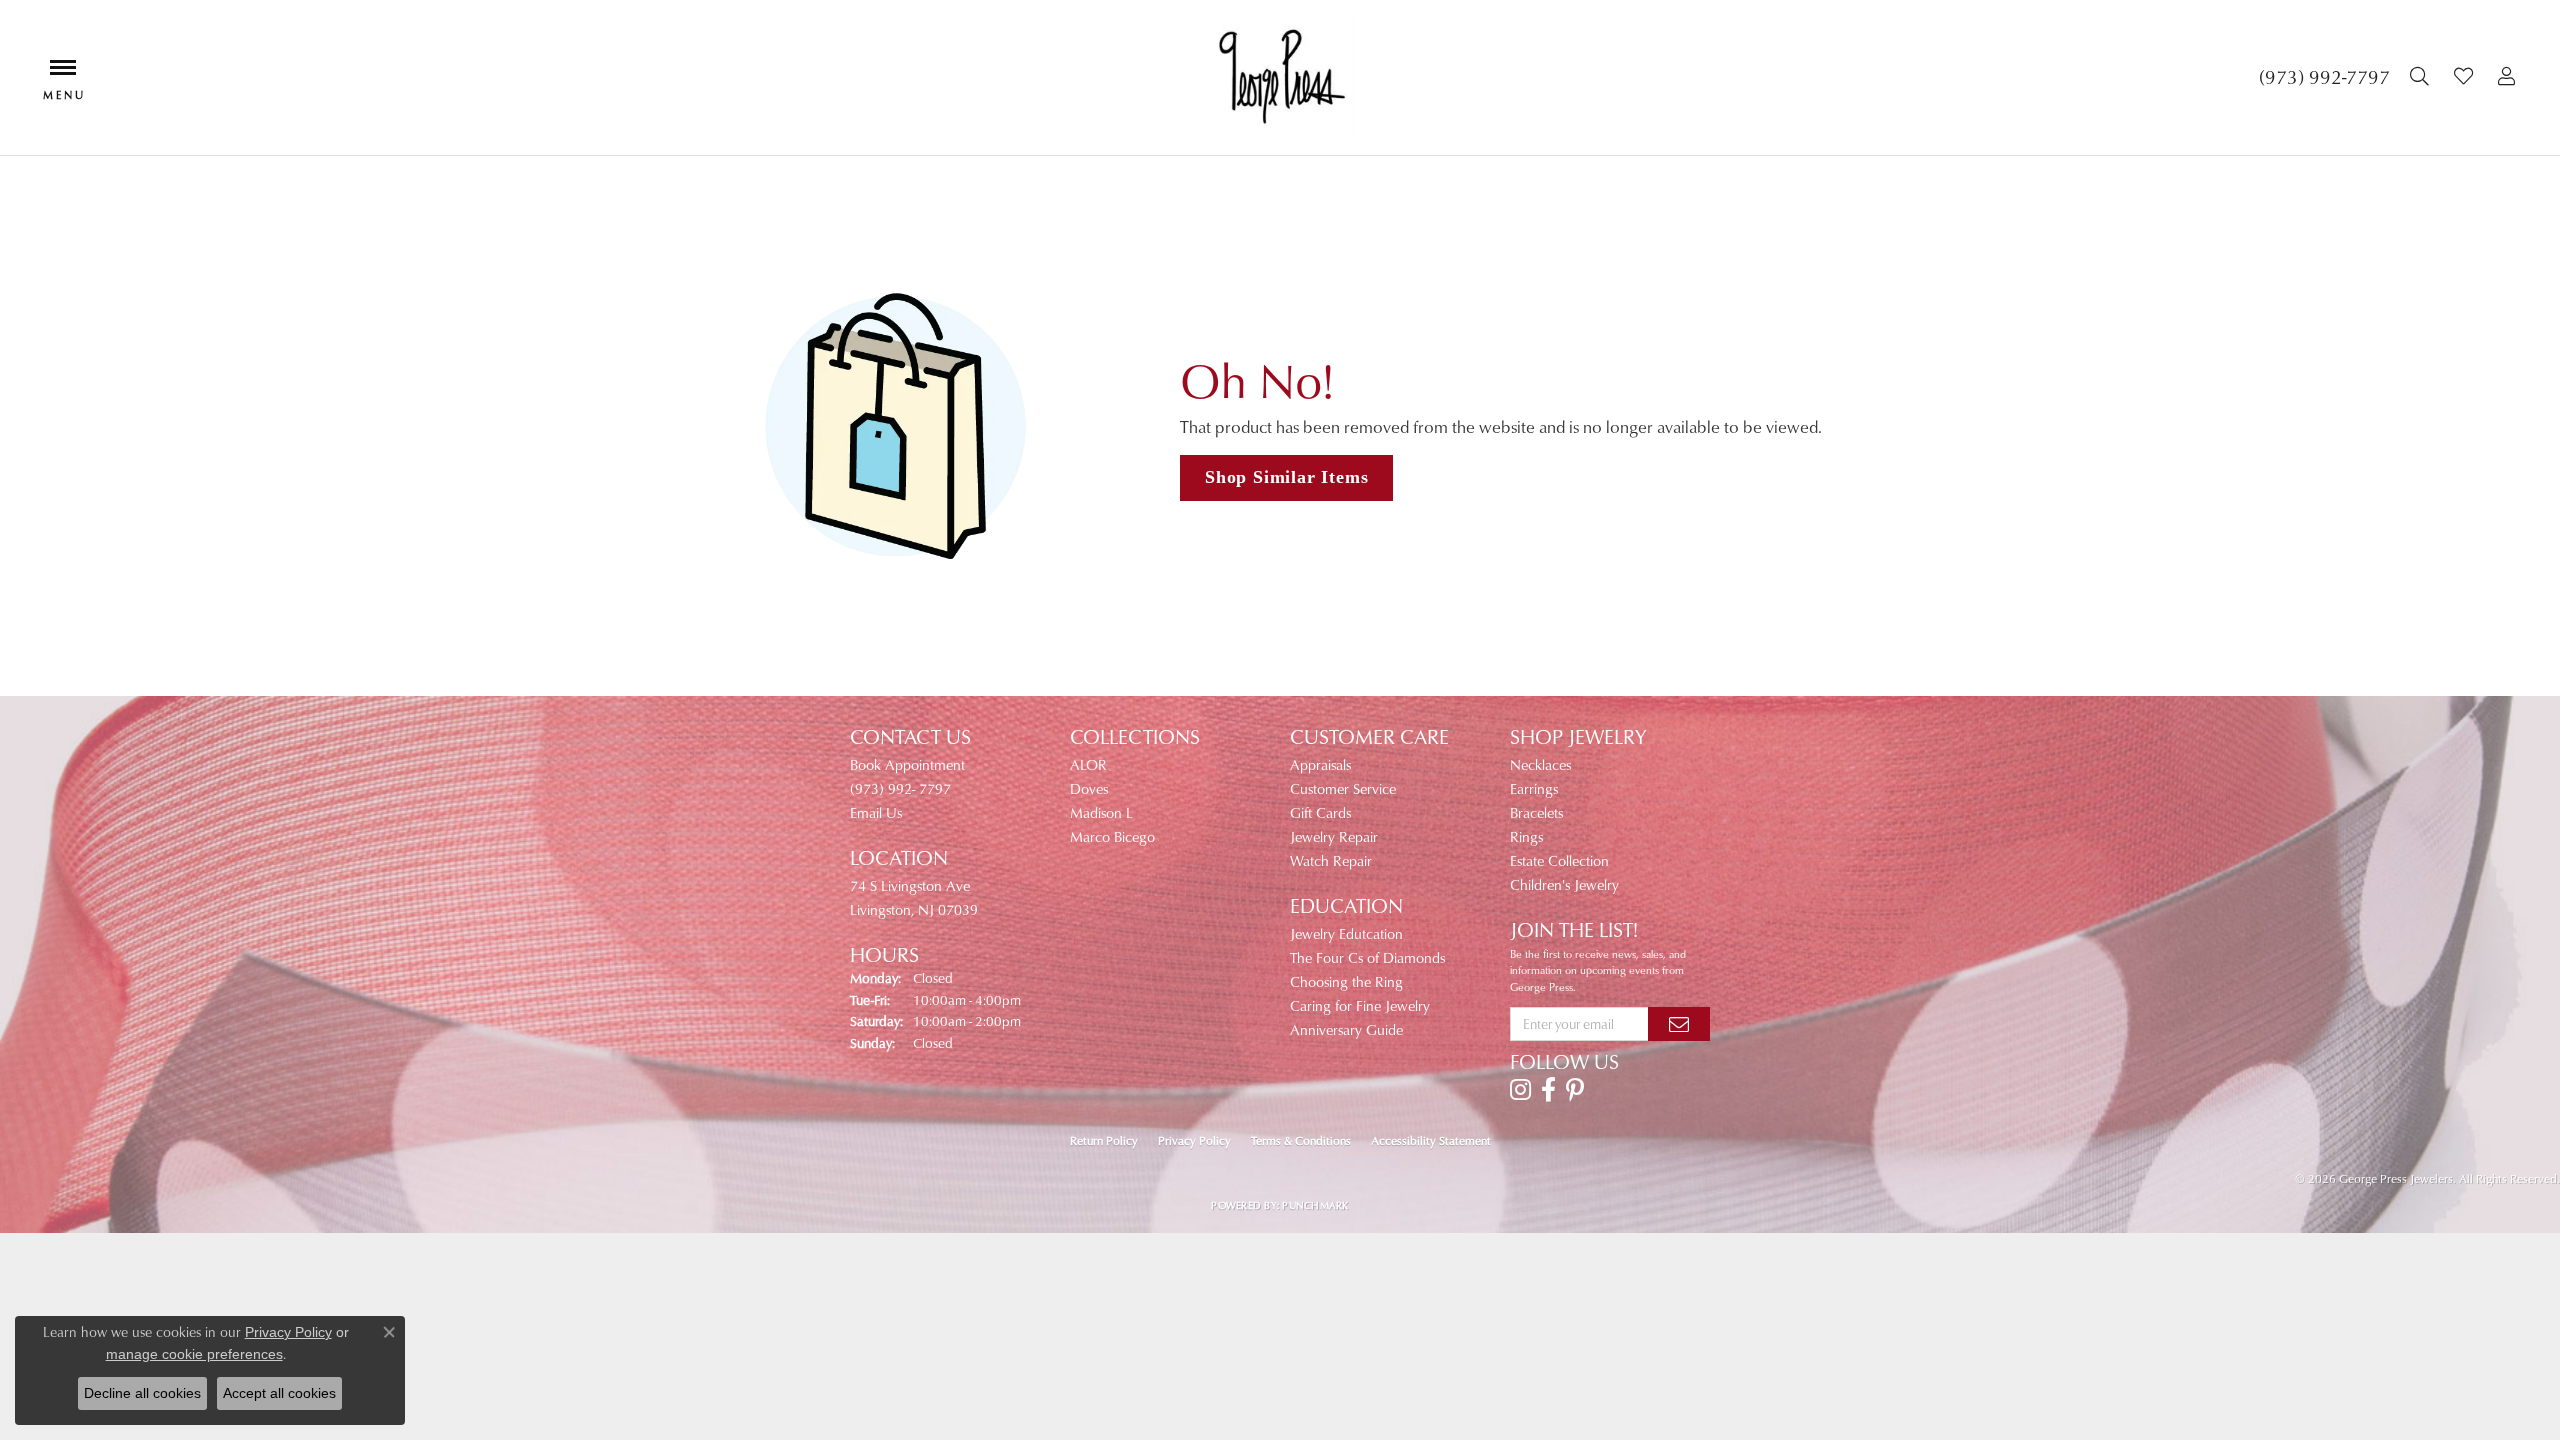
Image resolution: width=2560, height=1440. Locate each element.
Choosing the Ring (1346, 981)
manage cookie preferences (194, 1354)
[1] (1679, 1024)
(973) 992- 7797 (900, 788)
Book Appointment (907, 764)
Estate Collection (1559, 860)
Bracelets (1536, 812)
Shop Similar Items (1286, 477)
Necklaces (1540, 764)
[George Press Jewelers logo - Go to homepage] (1280, 77)
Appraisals (1320, 764)
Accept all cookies (279, 1393)
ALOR (1088, 764)
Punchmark (1315, 1205)
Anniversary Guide (1346, 1029)
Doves (1089, 788)
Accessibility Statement (1431, 1140)
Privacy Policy (1194, 1140)
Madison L (1101, 812)
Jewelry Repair (1334, 836)
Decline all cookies (142, 1393)
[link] (2324, 77)
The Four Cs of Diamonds (1367, 957)
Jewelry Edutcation (1346, 933)
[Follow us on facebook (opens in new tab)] (1548, 1090)
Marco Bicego (1112, 836)
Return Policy (1104, 1140)
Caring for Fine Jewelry (1360, 1005)
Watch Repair (1331, 860)
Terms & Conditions (1301, 1140)
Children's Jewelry (1564, 884)
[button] (2422, 77)
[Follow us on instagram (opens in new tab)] (1520, 1090)
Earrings (1534, 788)
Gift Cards (1320, 812)
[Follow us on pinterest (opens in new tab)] (1575, 1090)
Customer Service (1343, 788)
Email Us (876, 812)
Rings (1526, 836)
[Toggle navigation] (63, 77)
